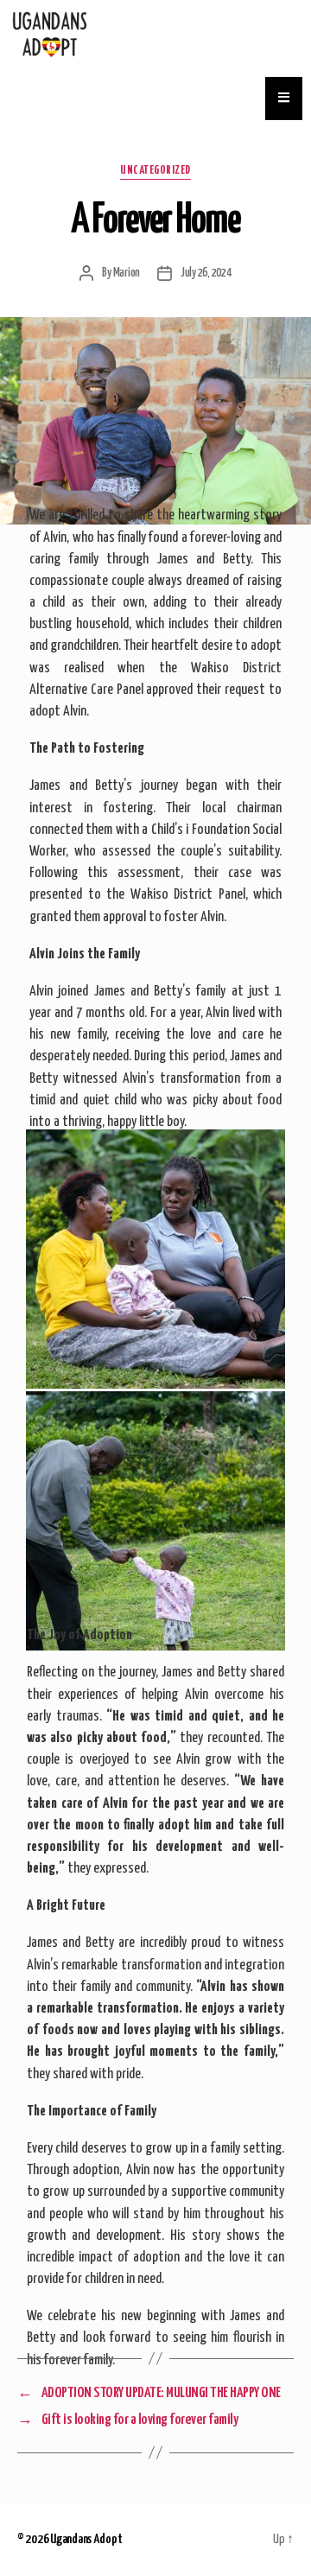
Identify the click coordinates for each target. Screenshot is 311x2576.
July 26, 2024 (206, 273)
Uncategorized (155, 171)
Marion (127, 273)
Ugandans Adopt (86, 2539)
